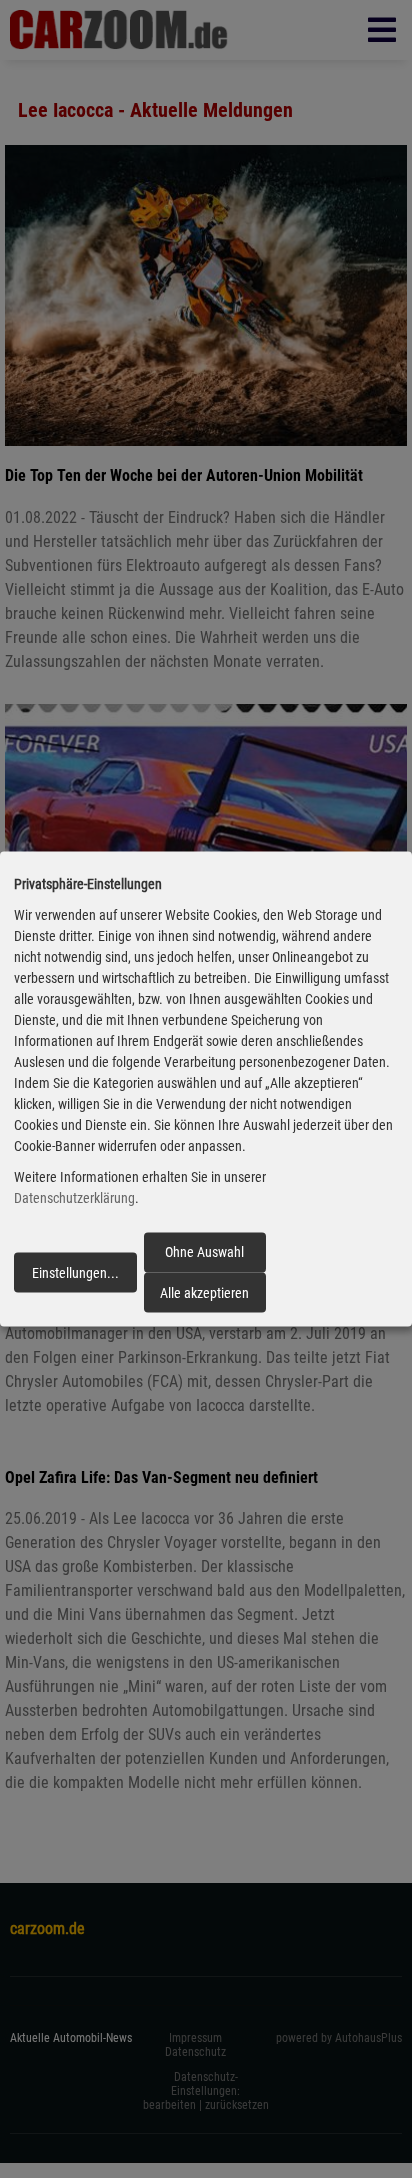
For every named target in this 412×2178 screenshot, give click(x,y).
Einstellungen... (75, 1272)
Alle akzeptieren (204, 1292)
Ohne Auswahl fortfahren (204, 1258)
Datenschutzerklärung (74, 1198)
